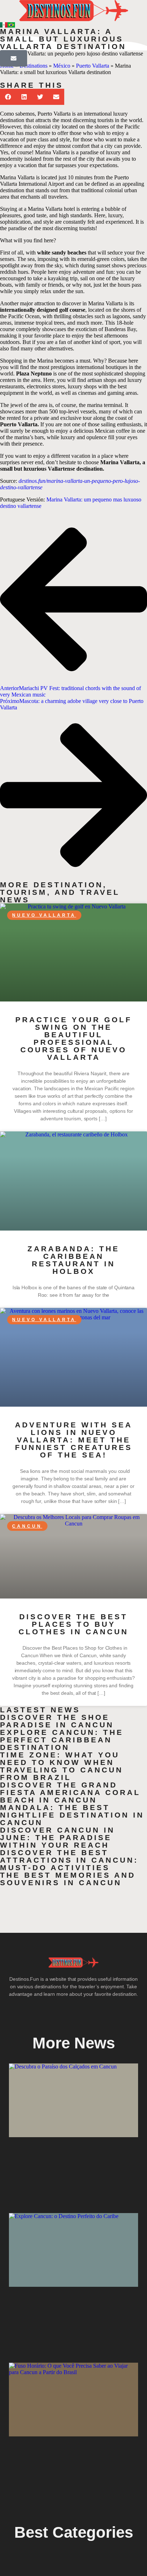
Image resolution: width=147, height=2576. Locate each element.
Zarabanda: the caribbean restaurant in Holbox (73, 1260)
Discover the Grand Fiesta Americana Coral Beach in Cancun (70, 1792)
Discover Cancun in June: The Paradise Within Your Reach (57, 1837)
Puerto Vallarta (93, 66)
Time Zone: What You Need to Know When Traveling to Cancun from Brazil (62, 1766)
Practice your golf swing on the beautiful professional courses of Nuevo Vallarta (74, 1038)
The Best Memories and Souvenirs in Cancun (68, 1879)
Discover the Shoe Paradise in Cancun (57, 1721)
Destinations (34, 66)
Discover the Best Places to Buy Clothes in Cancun (73, 1624)
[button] (8, 97)
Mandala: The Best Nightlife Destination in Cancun (72, 1815)
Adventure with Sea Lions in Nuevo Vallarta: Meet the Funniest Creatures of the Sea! (74, 1440)
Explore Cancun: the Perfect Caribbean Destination (62, 1740)
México (62, 66)
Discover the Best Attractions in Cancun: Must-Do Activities (69, 1860)
